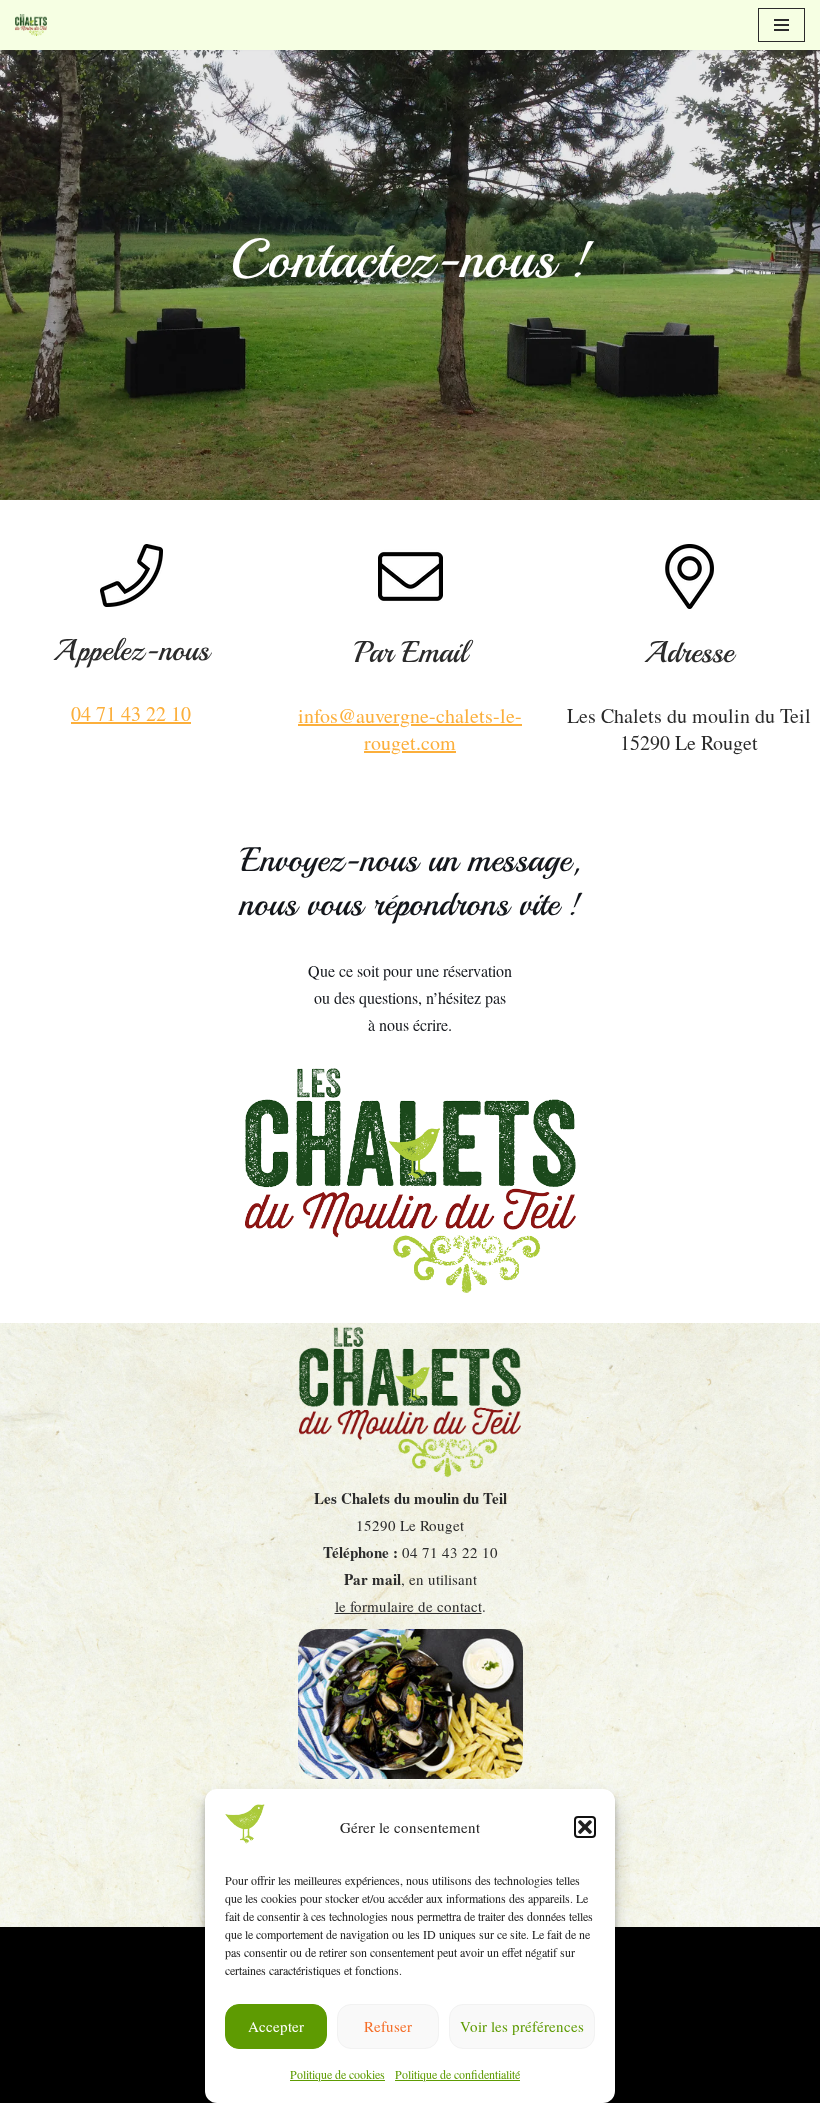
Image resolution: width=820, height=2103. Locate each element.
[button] (585, 1827)
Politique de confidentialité (457, 2074)
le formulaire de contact (408, 1606)
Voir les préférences (522, 2026)
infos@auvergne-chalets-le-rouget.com (410, 729)
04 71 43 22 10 (131, 713)
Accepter (276, 2026)
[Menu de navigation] (781, 25)
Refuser (388, 2026)
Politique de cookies (337, 2074)
